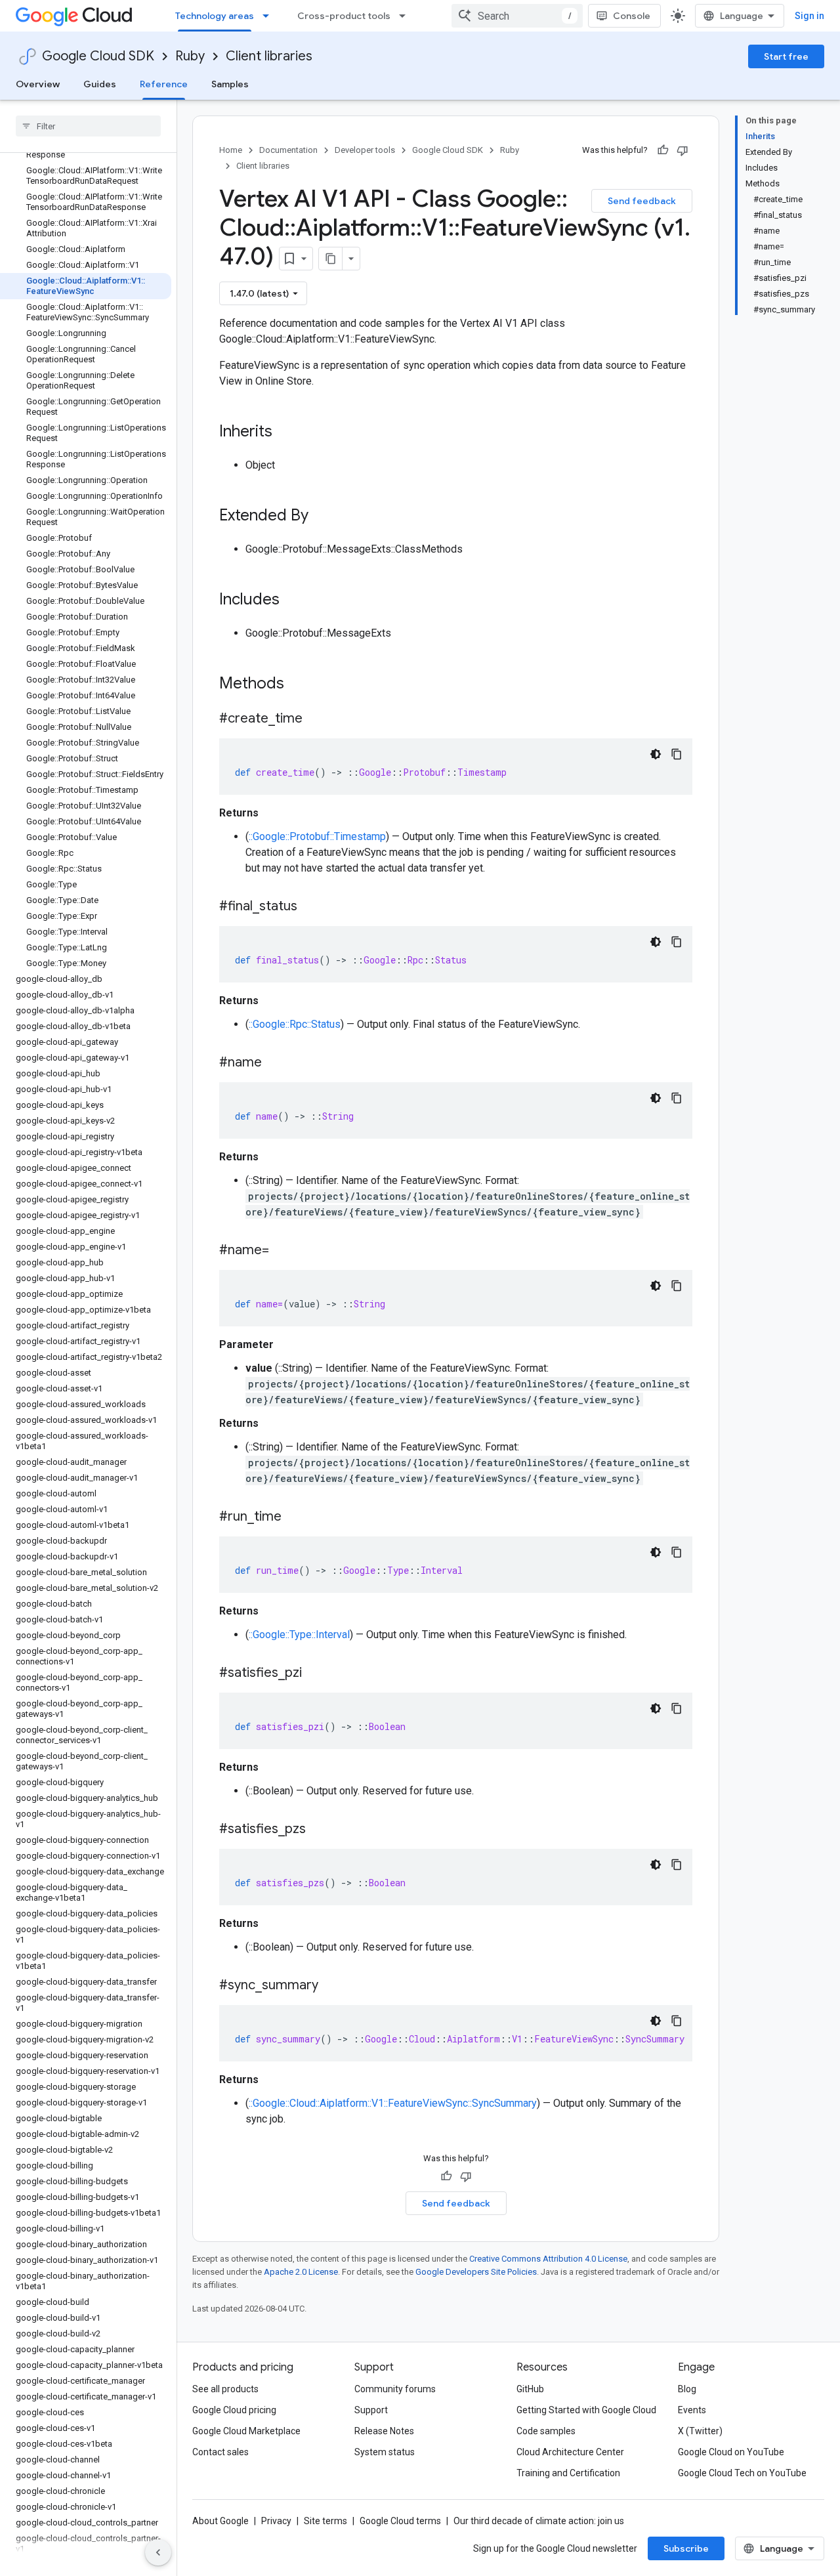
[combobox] (517, 16)
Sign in (809, 16)
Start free (786, 56)
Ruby (190, 56)
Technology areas (215, 16)
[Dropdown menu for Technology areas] (270, 16)
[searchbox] (88, 126)
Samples (230, 84)
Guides (100, 84)
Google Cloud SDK (98, 56)
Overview (38, 84)
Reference (164, 84)
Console (632, 16)
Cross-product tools (344, 16)
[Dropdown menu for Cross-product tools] (406, 16)
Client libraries (269, 56)
